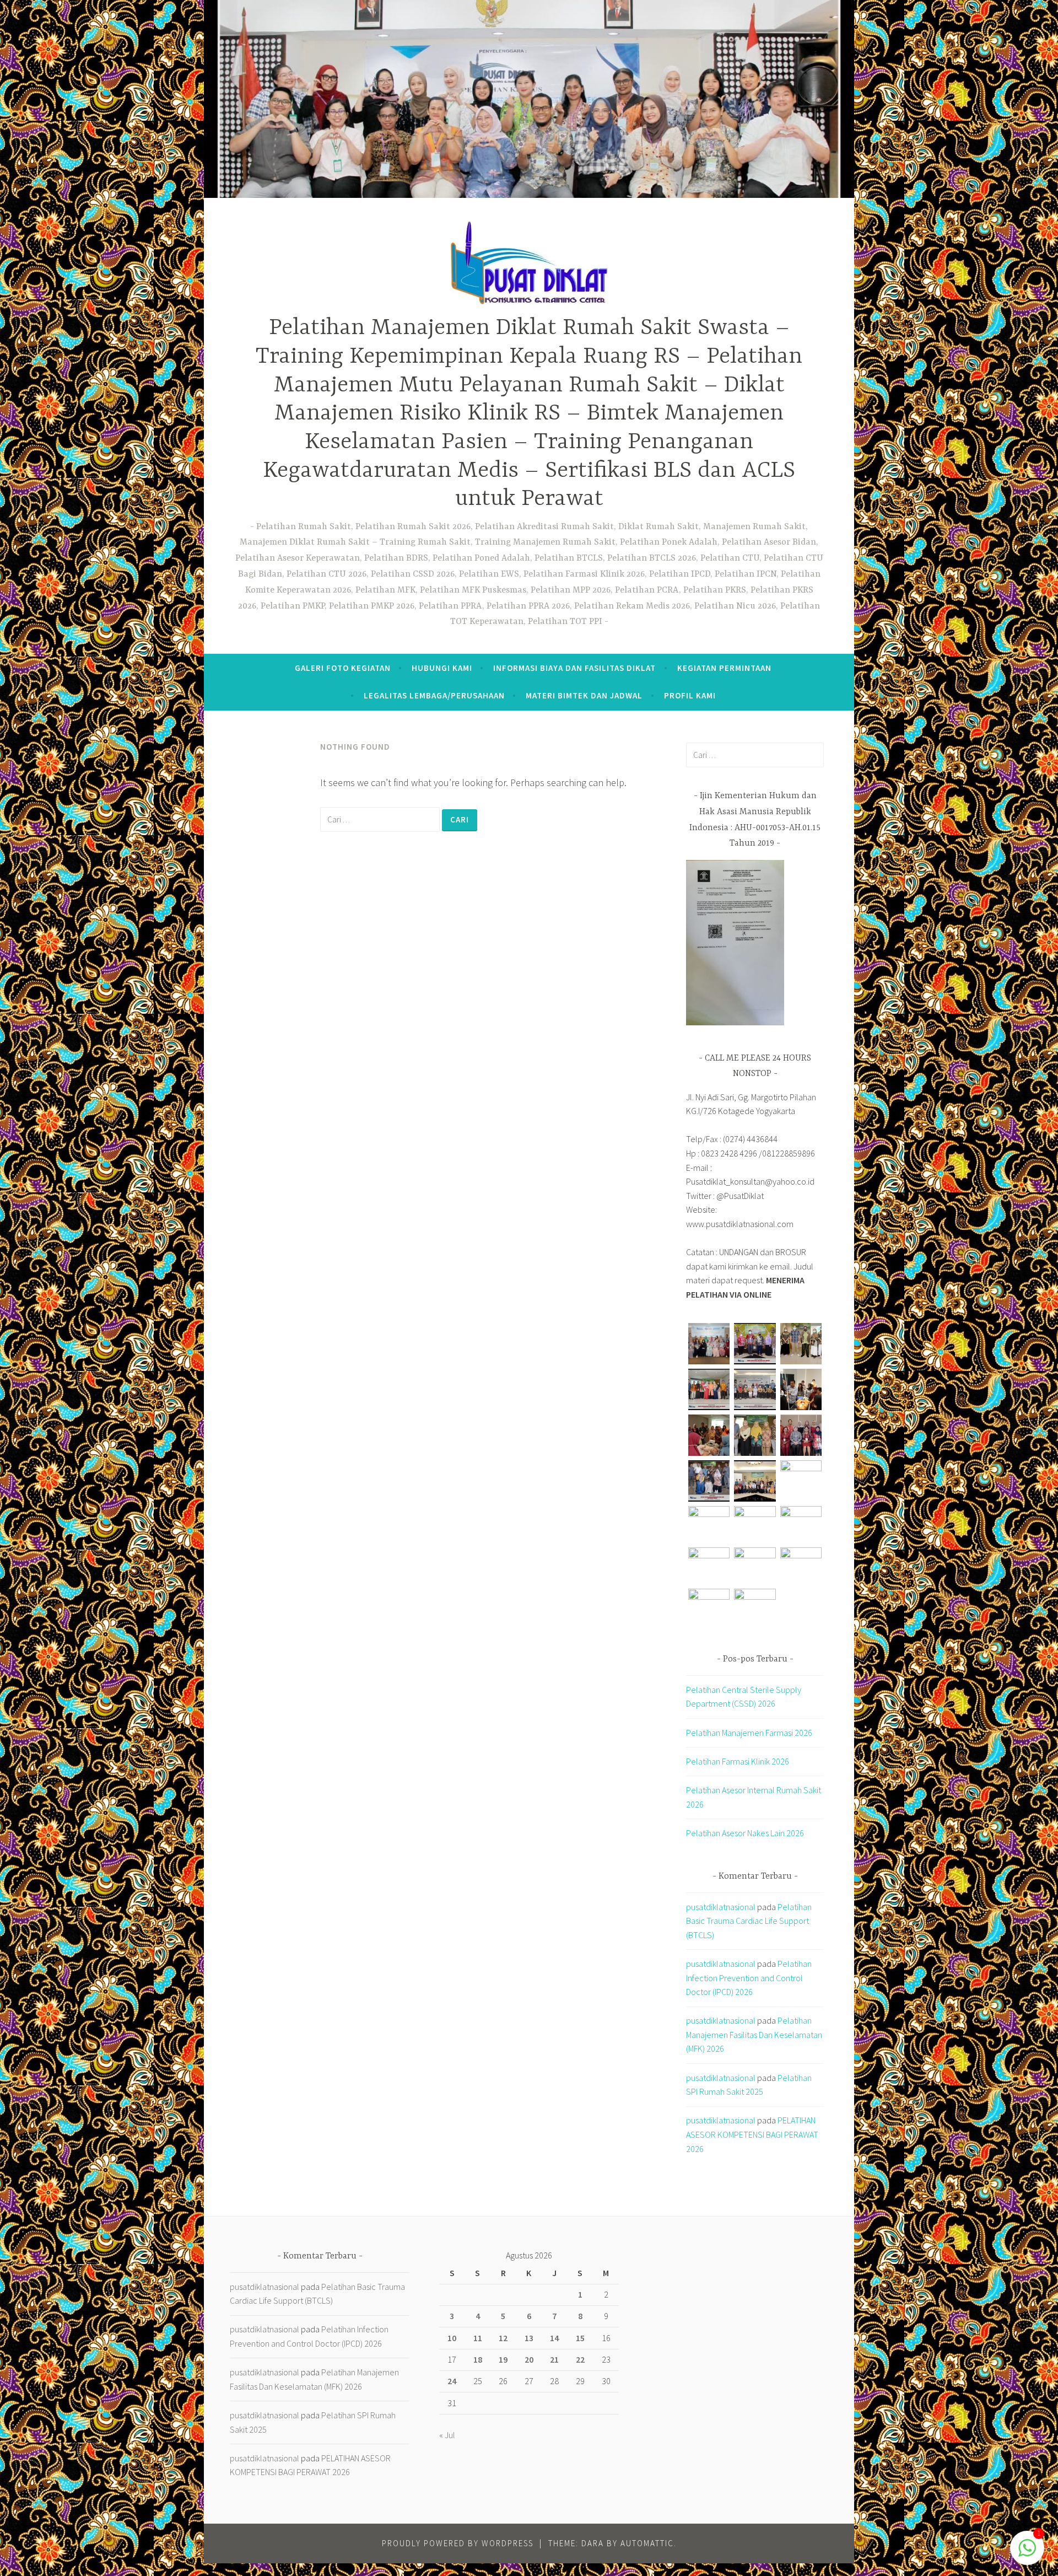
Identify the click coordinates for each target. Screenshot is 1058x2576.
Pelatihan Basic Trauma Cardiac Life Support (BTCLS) (749, 1921)
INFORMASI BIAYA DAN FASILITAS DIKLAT (574, 668)
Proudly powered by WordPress (458, 2543)
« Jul (447, 2435)
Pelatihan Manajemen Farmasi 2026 (749, 1733)
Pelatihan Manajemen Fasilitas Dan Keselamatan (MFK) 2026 (754, 2034)
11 (478, 2338)
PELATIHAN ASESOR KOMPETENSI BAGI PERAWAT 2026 (752, 2134)
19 (503, 2359)
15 (580, 2338)
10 (452, 2338)
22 (580, 2359)
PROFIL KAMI (690, 695)
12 (503, 2338)
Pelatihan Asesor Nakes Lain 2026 (745, 1833)
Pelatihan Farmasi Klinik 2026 (738, 1761)
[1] (1027, 2553)
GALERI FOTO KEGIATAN (343, 668)
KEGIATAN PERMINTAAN (724, 668)
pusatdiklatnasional (721, 1907)
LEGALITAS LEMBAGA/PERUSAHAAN (434, 695)
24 (452, 2381)
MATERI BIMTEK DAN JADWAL (584, 695)
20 (529, 2359)
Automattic (647, 2543)
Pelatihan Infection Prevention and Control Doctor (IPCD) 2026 (749, 1978)
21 (554, 2359)
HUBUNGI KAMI (442, 668)
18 (478, 2359)
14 (554, 2338)
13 (529, 2338)
